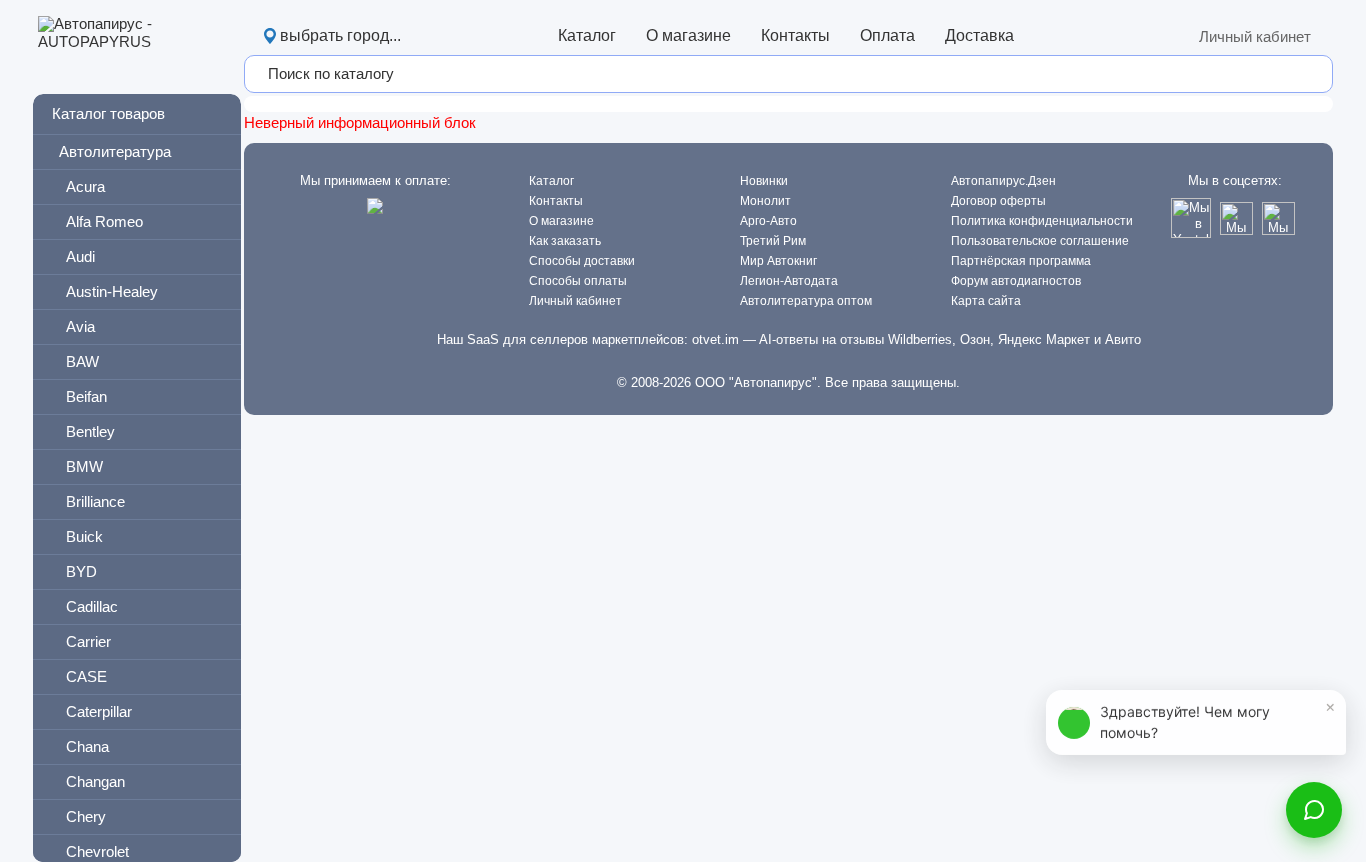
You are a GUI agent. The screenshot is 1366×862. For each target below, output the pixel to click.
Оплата (887, 35)
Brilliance (95, 501)
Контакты (795, 35)
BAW (82, 361)
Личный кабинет (1255, 36)
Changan (95, 781)
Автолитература (115, 151)
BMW (84, 466)
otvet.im (715, 339)
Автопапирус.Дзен (1003, 181)
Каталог (587, 35)
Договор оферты (998, 201)
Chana (87, 746)
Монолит (765, 201)
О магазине (688, 35)
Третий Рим (773, 241)
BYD (81, 571)
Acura (85, 186)
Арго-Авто (768, 221)
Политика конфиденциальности (1042, 221)
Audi (80, 256)
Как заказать (565, 241)
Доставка (979, 35)
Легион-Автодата (789, 281)
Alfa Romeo (104, 221)
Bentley (90, 431)
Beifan (86, 396)
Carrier (88, 641)
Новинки (764, 181)
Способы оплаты (578, 281)
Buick (84, 536)
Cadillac (92, 606)
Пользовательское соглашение (1040, 241)
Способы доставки (582, 261)
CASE (86, 676)
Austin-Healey (112, 291)
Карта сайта (986, 301)
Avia (80, 326)
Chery (86, 816)
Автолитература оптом (806, 301)
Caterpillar (99, 711)
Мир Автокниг (778, 261)
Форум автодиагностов (1016, 281)
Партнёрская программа (1021, 261)
